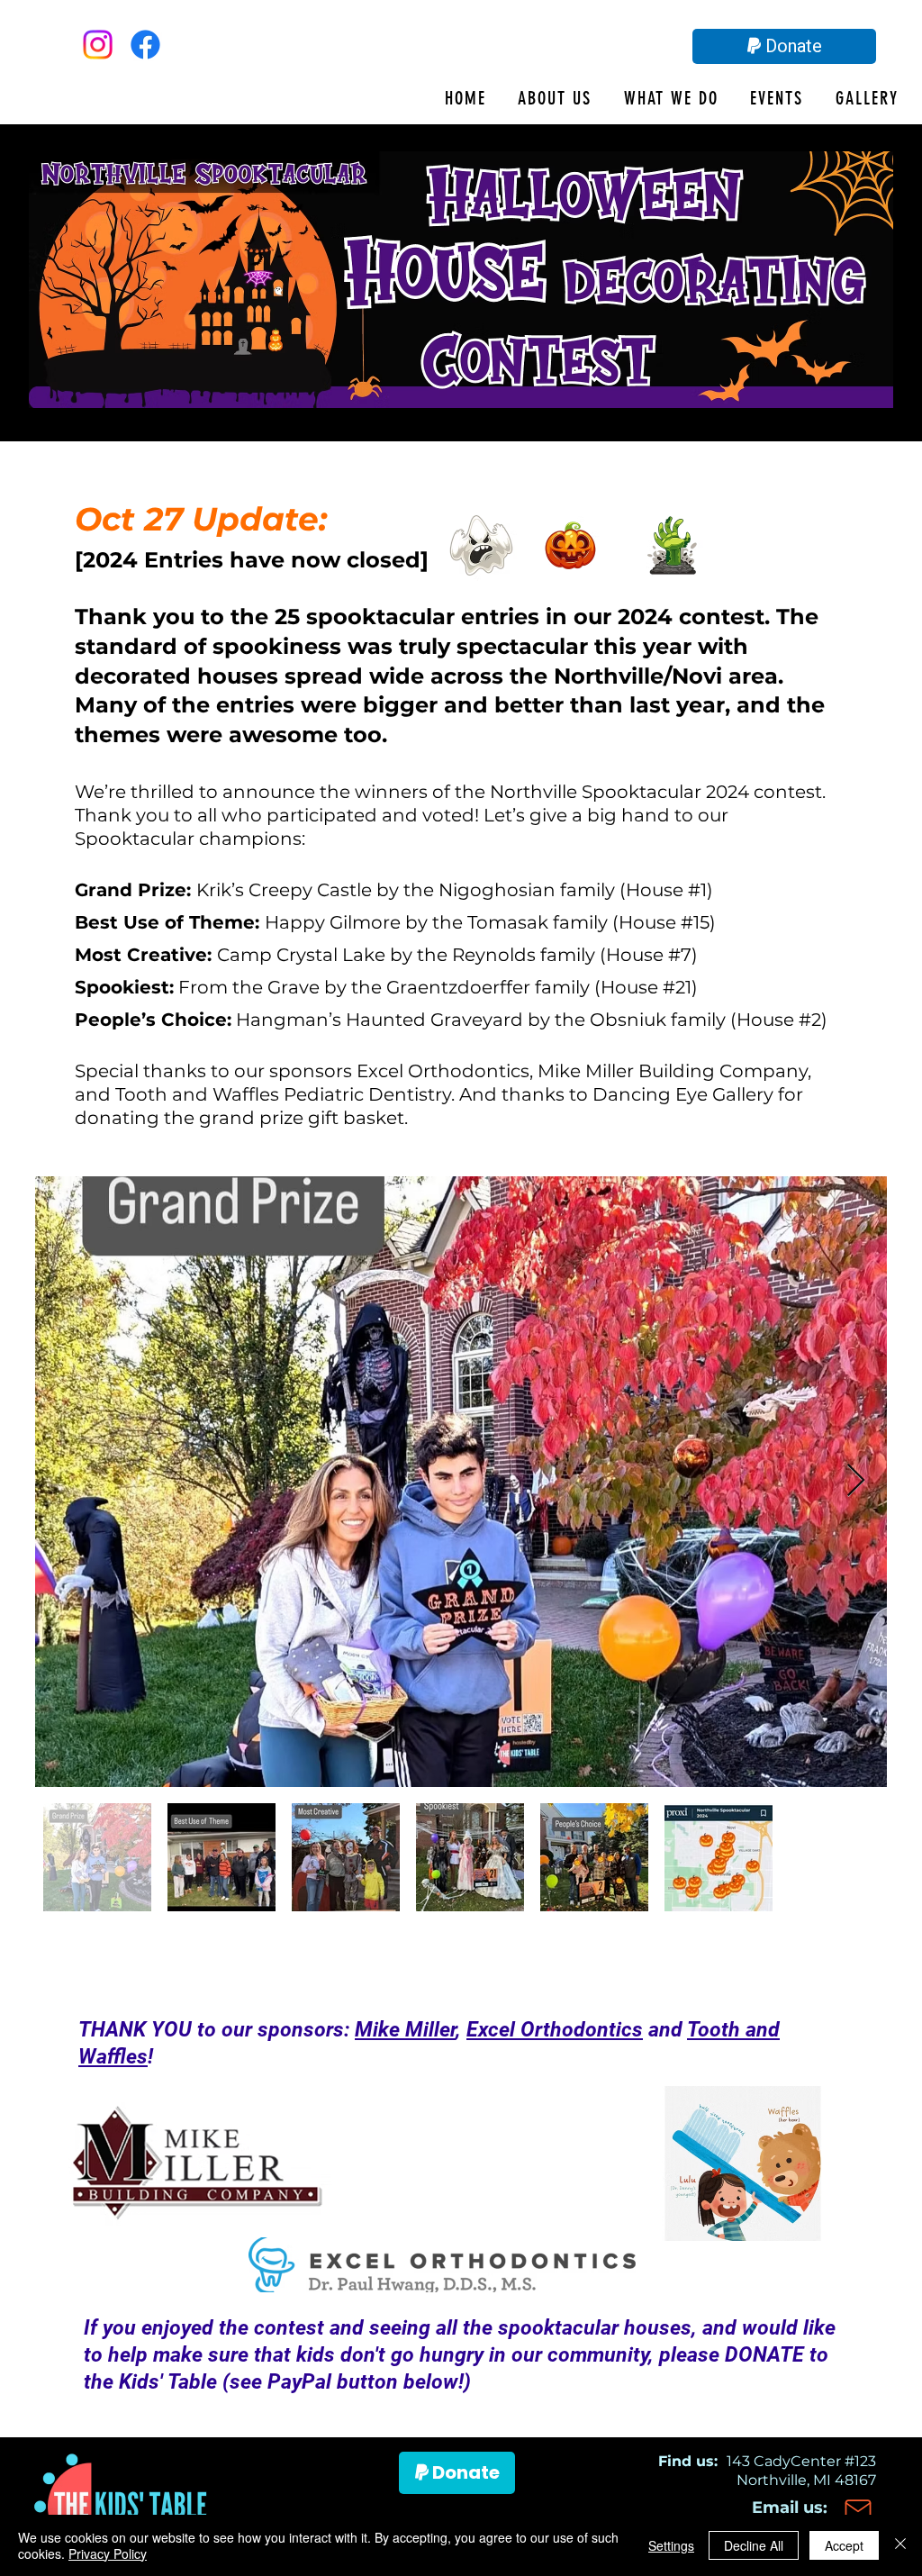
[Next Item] (856, 1481)
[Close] (900, 2545)
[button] (539, 98)
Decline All (754, 2545)
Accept (844, 2545)
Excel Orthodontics (555, 2030)
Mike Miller (405, 2030)
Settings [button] (671, 2545)
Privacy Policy (108, 2553)
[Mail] (858, 2510)
